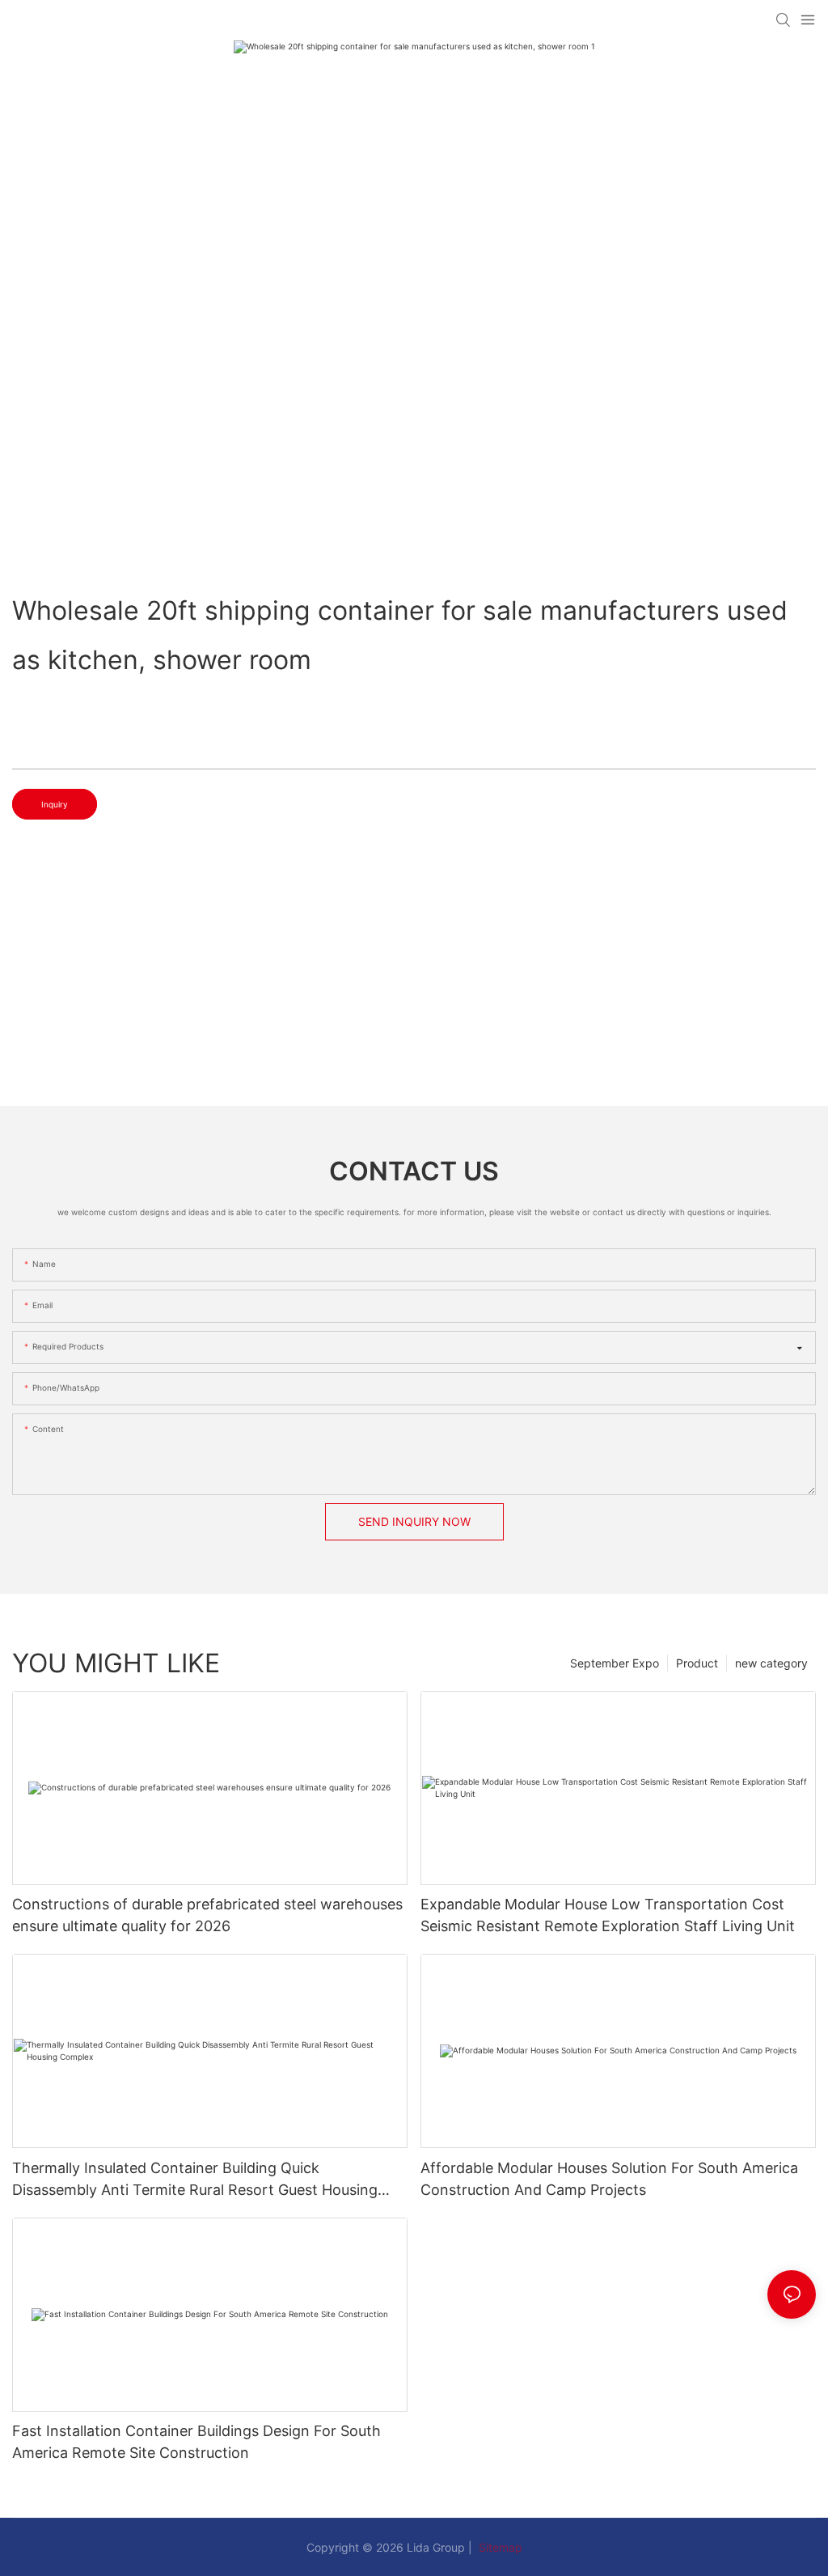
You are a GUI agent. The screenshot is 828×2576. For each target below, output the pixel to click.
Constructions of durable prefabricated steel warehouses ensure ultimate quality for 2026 (207, 1915)
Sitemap (499, 2547)
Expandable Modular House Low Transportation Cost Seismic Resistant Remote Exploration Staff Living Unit (608, 1915)
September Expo (615, 1663)
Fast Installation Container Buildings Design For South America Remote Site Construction (196, 2442)
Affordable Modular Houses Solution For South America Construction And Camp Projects (609, 2179)
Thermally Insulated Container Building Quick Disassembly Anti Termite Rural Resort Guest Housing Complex (195, 2180)
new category (771, 1663)
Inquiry (55, 804)
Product (697, 1663)
